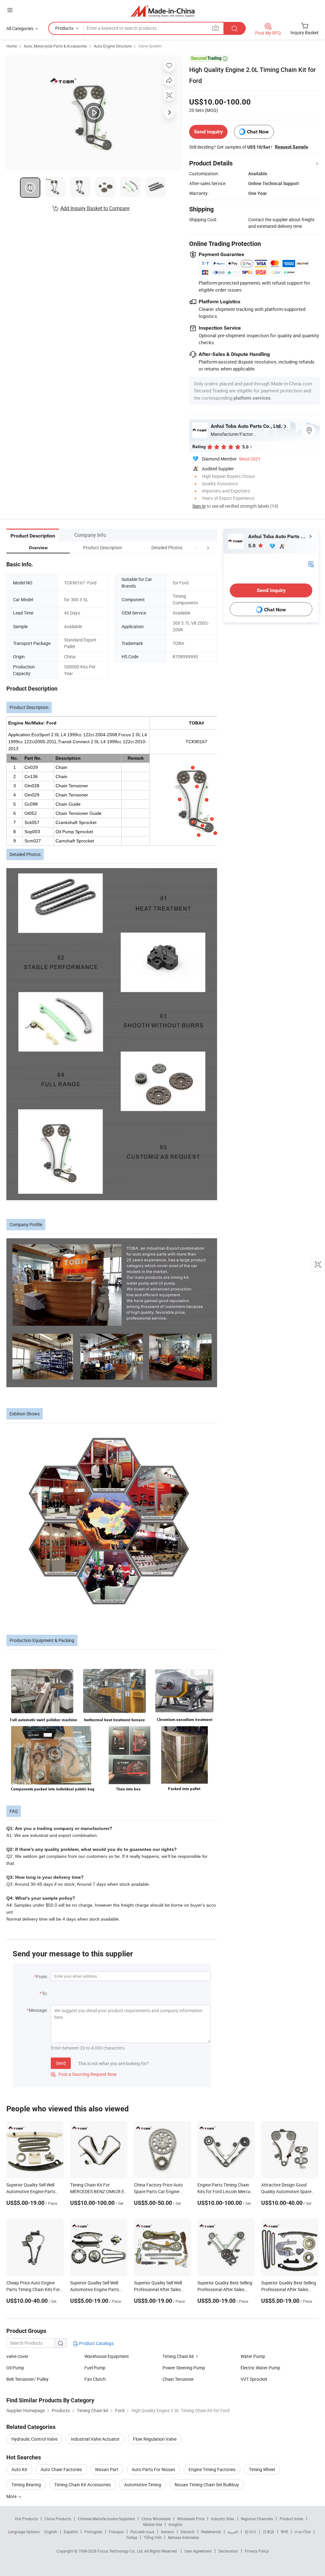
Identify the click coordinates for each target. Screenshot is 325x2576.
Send (61, 2063)
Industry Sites (223, 2519)
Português (93, 2532)
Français (116, 2532)
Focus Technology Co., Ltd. (121, 2551)
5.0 (252, 546)
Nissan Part (107, 2469)
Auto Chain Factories (61, 2469)
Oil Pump (15, 2368)
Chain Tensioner (178, 2379)
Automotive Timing (143, 2485)
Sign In (199, 506)
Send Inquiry (208, 132)
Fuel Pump (95, 2368)
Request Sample (292, 147)
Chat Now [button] (258, 132)
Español (71, 2532)
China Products (58, 2519)
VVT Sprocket (254, 2379)
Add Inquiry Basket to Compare (95, 208)
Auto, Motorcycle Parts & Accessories (55, 46)
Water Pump (253, 2356)
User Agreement (198, 2551)
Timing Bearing (26, 2485)
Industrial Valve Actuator (95, 2439)
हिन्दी (284, 2532)
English (51, 2532)
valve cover (17, 2356)
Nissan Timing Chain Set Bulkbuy (207, 2485)
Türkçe (132, 2537)
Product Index (292, 2519)
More (12, 2496)
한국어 (250, 2532)
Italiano (167, 2532)
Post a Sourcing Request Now (84, 2074)
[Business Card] (311, 563)
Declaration (228, 2551)
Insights (175, 2524)
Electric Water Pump (260, 2368)
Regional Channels (257, 2519)
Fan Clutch (95, 2379)
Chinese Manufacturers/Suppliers (106, 2519)
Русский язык (142, 2532)
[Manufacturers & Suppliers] (163, 11)
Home (12, 46)
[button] (196, 547)
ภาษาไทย (303, 2532)
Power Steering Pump (184, 2368)
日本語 (269, 2532)
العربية (233, 2532)
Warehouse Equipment (107, 2356)
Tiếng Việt (153, 2537)
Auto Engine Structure (113, 46)
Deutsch (188, 2532)
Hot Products (26, 2519)
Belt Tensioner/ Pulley (27, 2379)
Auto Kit (19, 2469)
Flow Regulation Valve (155, 2439)
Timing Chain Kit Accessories (83, 2485)
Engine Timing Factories (212, 2469)
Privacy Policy (257, 2551)
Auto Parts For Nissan (153, 2469)
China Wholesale (156, 2519)
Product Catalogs (96, 2343)
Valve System (150, 46)
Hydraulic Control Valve (34, 2439)
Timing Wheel (262, 2469)
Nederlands (211, 2532)
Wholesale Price (191, 2519)
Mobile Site (153, 2524)
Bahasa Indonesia (184, 2537)
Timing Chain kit (178, 2356)
